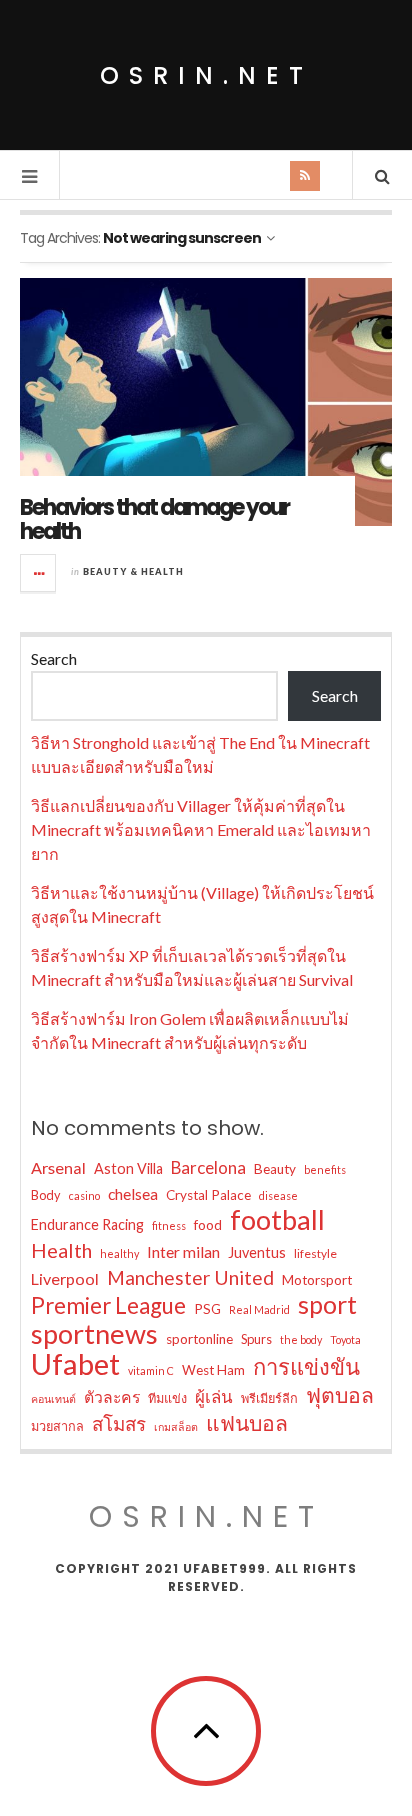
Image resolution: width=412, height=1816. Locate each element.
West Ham (213, 1370)
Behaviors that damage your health (154, 519)
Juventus (257, 1252)
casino (84, 1195)
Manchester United (190, 1277)
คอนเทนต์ (53, 1398)
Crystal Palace (208, 1195)
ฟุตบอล (340, 1395)
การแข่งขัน (306, 1367)
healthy (119, 1253)
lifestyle (315, 1253)
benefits (325, 1169)
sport (327, 1304)
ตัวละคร (112, 1396)
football (277, 1220)
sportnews (94, 1334)
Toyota (345, 1339)
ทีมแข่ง (167, 1398)
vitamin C (151, 1370)
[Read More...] (39, 573)
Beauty (275, 1169)
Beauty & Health (133, 571)
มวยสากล (57, 1426)
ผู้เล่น (214, 1396)
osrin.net (206, 75)
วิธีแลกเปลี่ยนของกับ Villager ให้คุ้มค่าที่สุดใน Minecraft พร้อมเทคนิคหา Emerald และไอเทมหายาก (201, 829)
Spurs (256, 1339)
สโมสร (119, 1423)
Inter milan (183, 1251)
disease (278, 1195)
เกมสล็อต (176, 1426)
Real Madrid (259, 1309)
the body (301, 1339)
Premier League (108, 1306)
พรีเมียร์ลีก (269, 1398)
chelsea (133, 1193)
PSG (207, 1309)
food (208, 1225)
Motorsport (317, 1280)
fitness (169, 1225)
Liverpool (65, 1278)
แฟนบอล (247, 1423)
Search (54, 658)
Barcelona (208, 1167)
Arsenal (58, 1167)
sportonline (199, 1339)
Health (61, 1250)
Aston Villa (128, 1168)
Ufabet (75, 1364)
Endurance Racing (87, 1224)
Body (46, 1195)
